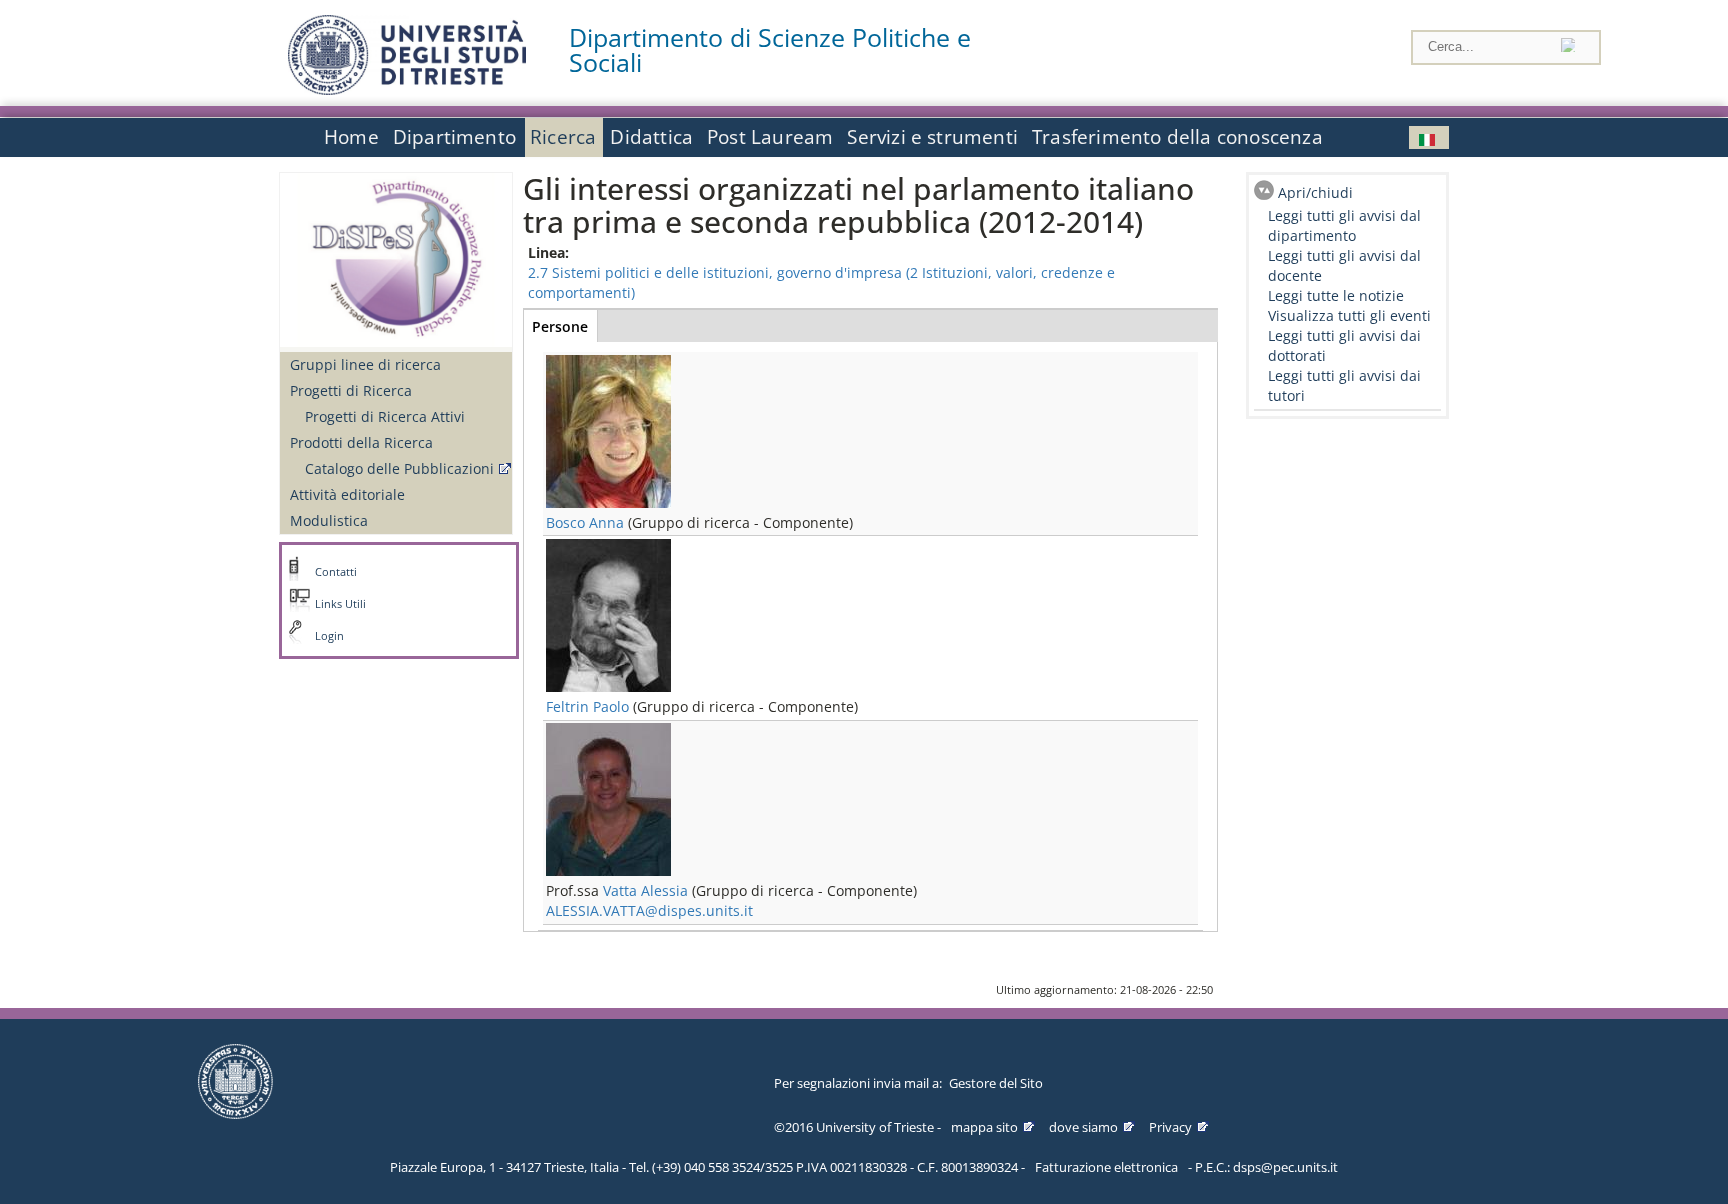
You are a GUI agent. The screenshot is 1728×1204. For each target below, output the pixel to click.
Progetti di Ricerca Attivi (385, 416)
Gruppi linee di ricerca (365, 364)
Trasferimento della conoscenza (1177, 137)
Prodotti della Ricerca (361, 442)
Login (329, 636)
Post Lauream (770, 137)
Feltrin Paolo (587, 706)
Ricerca (563, 137)
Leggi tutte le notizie (1336, 295)
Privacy (1170, 1127)
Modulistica (329, 520)
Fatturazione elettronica (1106, 1167)
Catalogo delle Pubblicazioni (399, 468)
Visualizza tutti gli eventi (1349, 315)
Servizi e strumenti (932, 137)
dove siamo (1083, 1127)
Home (351, 137)
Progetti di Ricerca (351, 390)
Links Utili (340, 604)
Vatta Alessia (645, 890)
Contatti (336, 572)
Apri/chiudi (1315, 192)
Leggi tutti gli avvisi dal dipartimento (1344, 225)
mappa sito (984, 1127)
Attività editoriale (347, 494)
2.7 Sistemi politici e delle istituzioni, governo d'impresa (715, 272)
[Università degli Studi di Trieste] (407, 89)
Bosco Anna (585, 522)
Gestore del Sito (996, 1083)
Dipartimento (454, 137)
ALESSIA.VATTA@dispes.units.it (649, 910)
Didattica (651, 137)
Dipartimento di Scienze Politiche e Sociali (770, 50)
